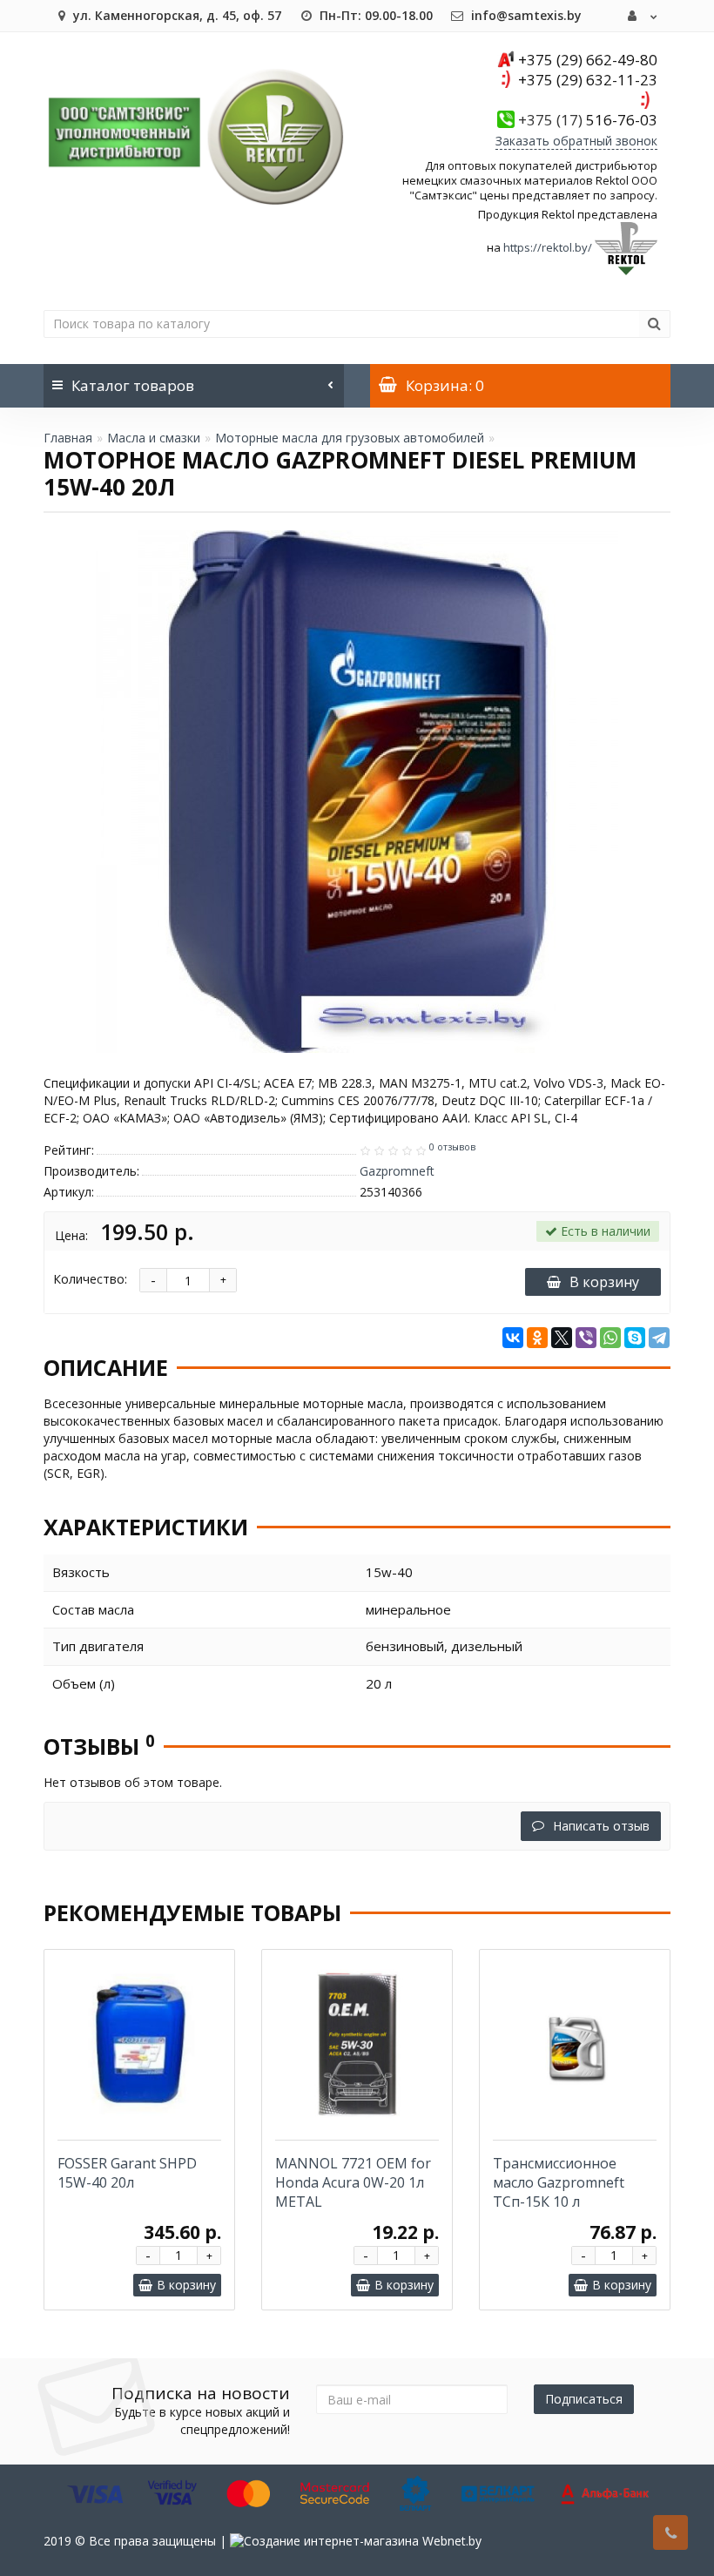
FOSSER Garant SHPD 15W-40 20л (127, 2173)
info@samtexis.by (525, 15)
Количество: (90, 1279)
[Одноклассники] (537, 1338)
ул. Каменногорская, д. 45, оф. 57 (175, 15)
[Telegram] (659, 1338)
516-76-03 (588, 120)
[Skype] (635, 1338)
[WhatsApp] (610, 1338)
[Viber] (586, 1338)
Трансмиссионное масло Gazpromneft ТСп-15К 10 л (559, 2182)
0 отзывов (452, 1147)
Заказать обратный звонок (576, 141)
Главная (68, 438)
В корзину (604, 1282)
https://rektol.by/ (548, 247)
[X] (562, 1338)
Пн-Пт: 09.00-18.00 (374, 15)
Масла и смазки (154, 438)
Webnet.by (452, 2541)
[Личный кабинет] (643, 16)
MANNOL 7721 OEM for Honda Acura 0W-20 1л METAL (353, 2182)
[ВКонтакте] (513, 1338)
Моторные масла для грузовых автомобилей (350, 438)
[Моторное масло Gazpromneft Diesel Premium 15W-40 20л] (357, 792)
